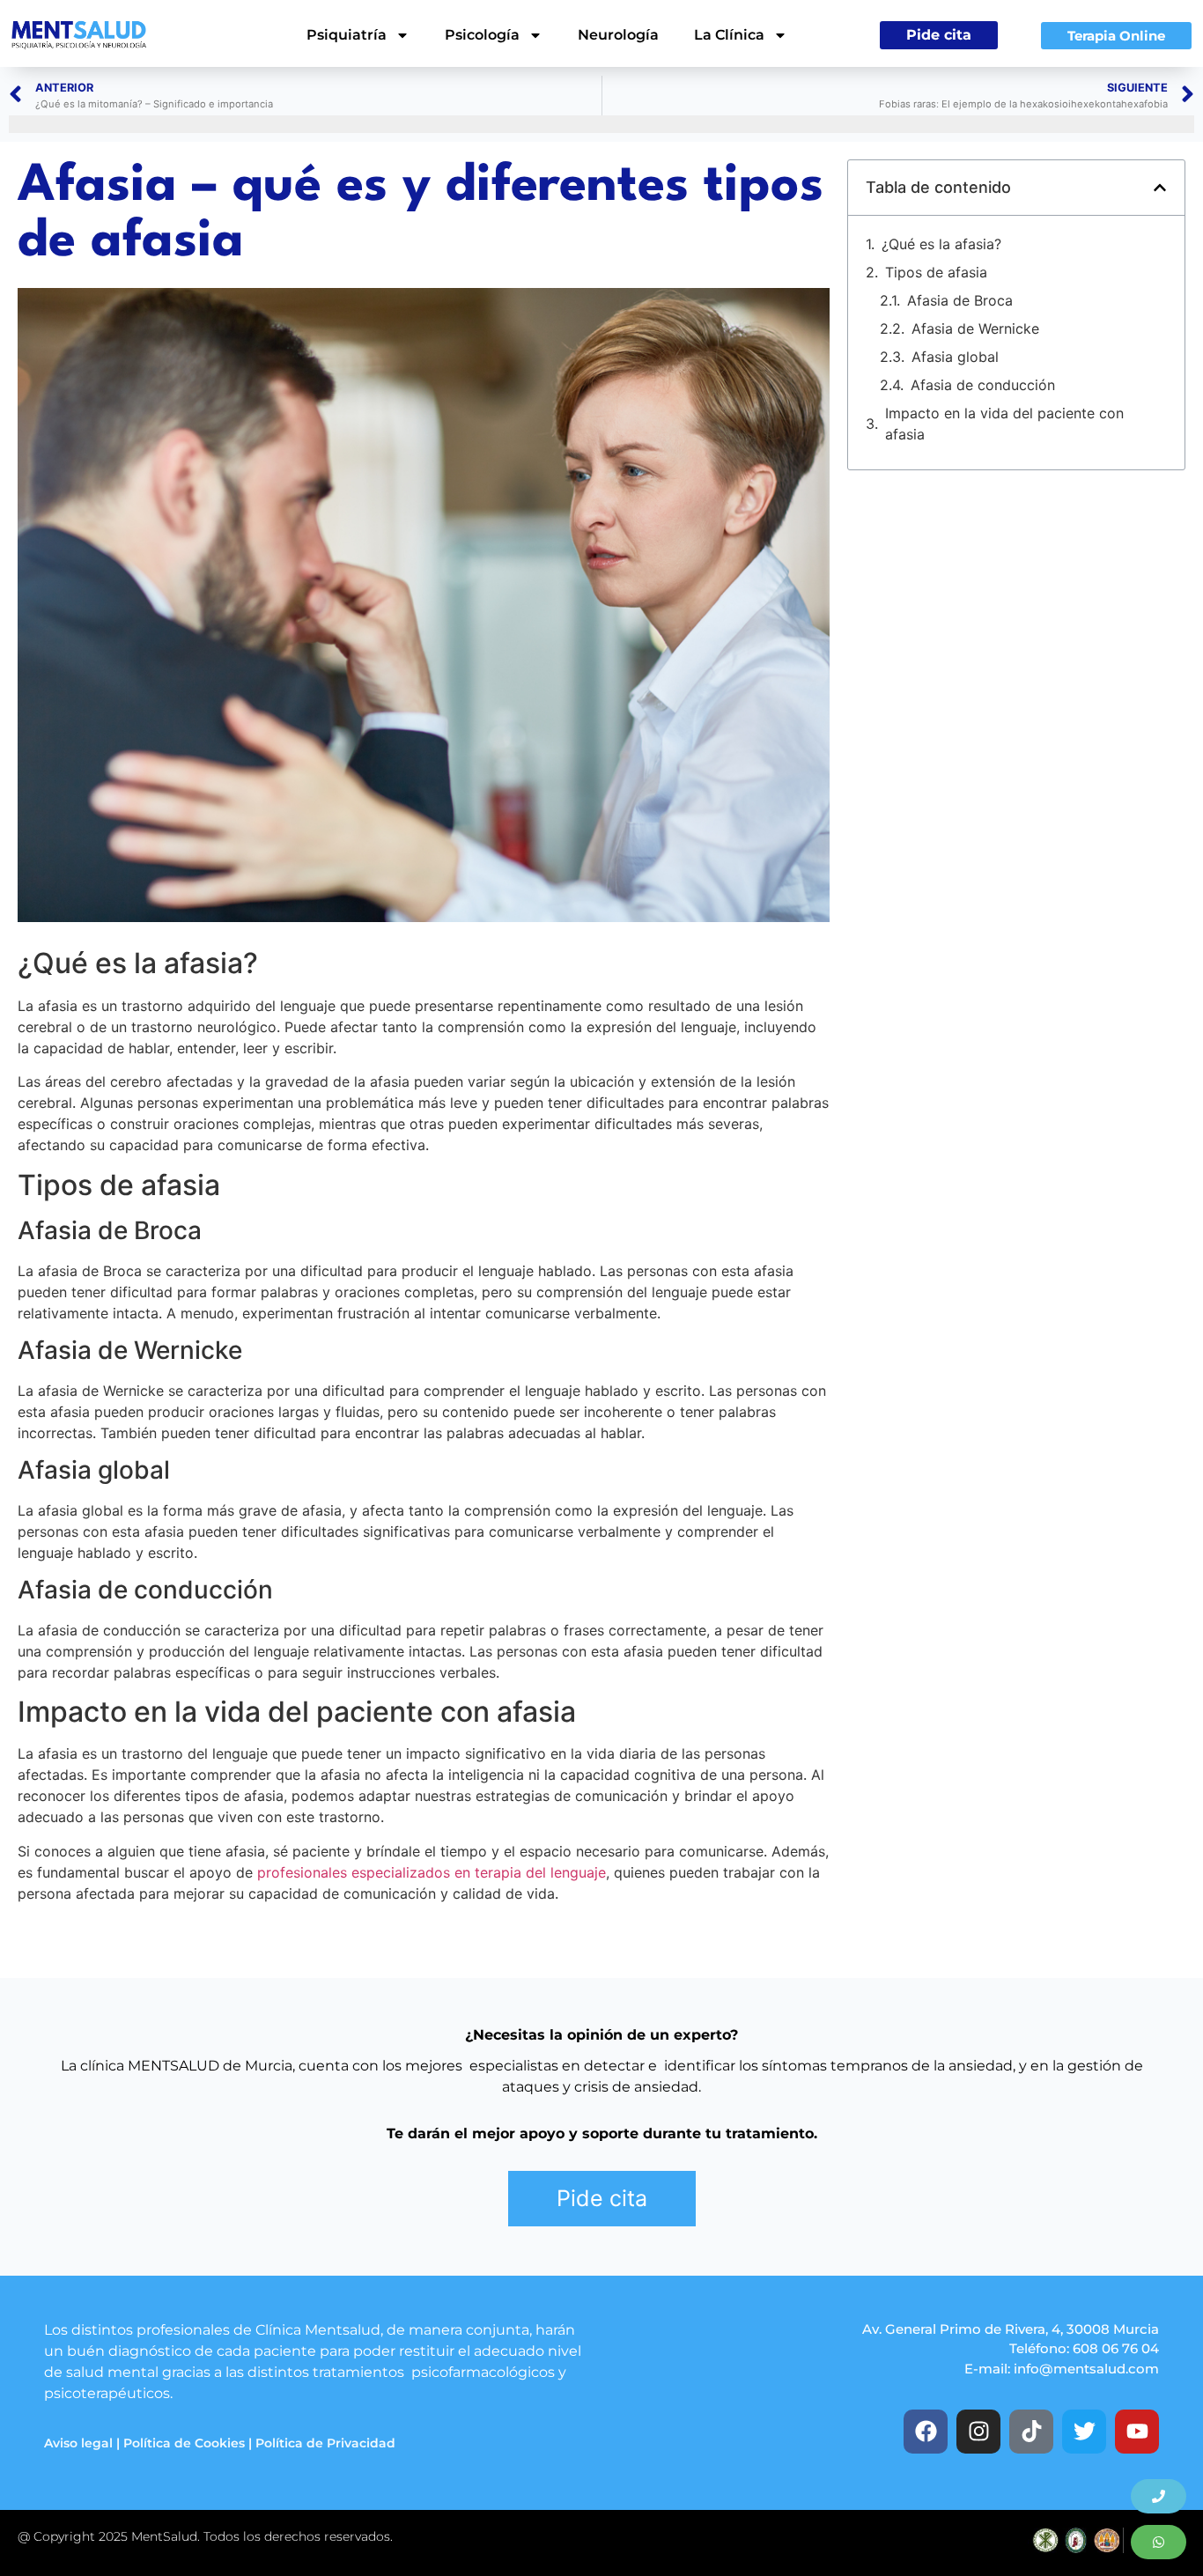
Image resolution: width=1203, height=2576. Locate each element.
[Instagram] (978, 2432)
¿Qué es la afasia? (941, 244)
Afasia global (955, 357)
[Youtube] (1137, 2432)
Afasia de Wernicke (975, 328)
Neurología (618, 35)
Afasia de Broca (960, 300)
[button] (1160, 188)
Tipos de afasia (936, 272)
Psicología (482, 35)
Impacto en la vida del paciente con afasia (1004, 424)
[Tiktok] (1031, 2432)
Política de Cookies (184, 2443)
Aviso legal (78, 2443)
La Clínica (729, 35)
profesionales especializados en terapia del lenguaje (432, 1872)
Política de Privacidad (325, 2443)
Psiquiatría (347, 35)
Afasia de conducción (983, 385)
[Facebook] (926, 2432)
